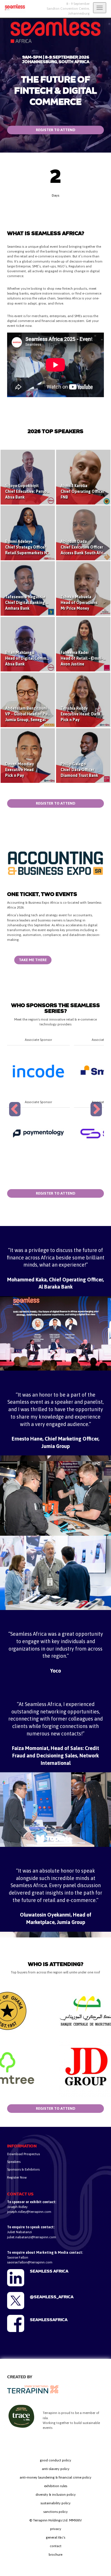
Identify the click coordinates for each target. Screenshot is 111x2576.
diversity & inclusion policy (56, 2495)
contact (56, 2546)
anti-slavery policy (56, 2469)
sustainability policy (55, 2503)
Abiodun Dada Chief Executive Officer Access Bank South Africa (84, 547)
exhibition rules (56, 2486)
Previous (16, 1116)
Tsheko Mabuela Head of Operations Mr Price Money (79, 603)
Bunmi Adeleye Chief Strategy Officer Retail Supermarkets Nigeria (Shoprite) (41, 547)
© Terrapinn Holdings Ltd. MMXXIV (55, 2520)
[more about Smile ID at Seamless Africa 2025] (38, 1071)
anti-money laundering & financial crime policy (55, 2477)
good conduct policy (55, 2460)
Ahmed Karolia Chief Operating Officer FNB (83, 491)
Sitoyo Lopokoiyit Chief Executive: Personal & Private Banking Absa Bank (46, 491)
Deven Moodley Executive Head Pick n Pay (19, 770)
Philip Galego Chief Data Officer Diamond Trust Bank (79, 770)
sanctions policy (55, 2512)
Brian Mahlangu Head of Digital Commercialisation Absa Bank (37, 658)
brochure (55, 2555)
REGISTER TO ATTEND (56, 130)
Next (97, 1116)
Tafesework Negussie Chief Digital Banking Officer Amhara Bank (32, 603)
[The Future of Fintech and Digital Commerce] (13, 7)
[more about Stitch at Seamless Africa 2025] (38, 1133)
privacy (56, 2529)
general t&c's (55, 2537)
